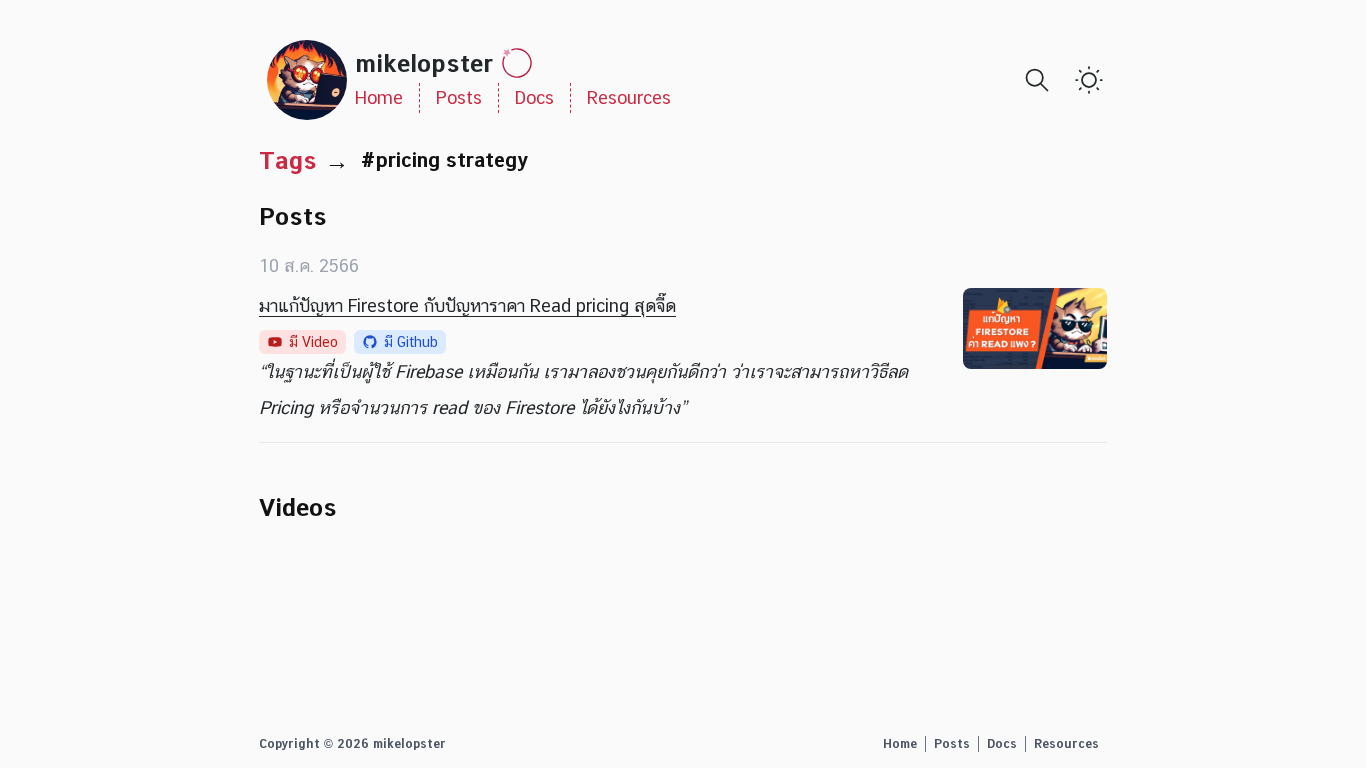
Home (379, 97)
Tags (288, 160)
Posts (459, 97)
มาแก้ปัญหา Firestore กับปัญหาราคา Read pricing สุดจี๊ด (467, 305)
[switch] (1089, 80)
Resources (629, 97)
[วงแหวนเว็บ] (517, 63)
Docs (534, 97)
